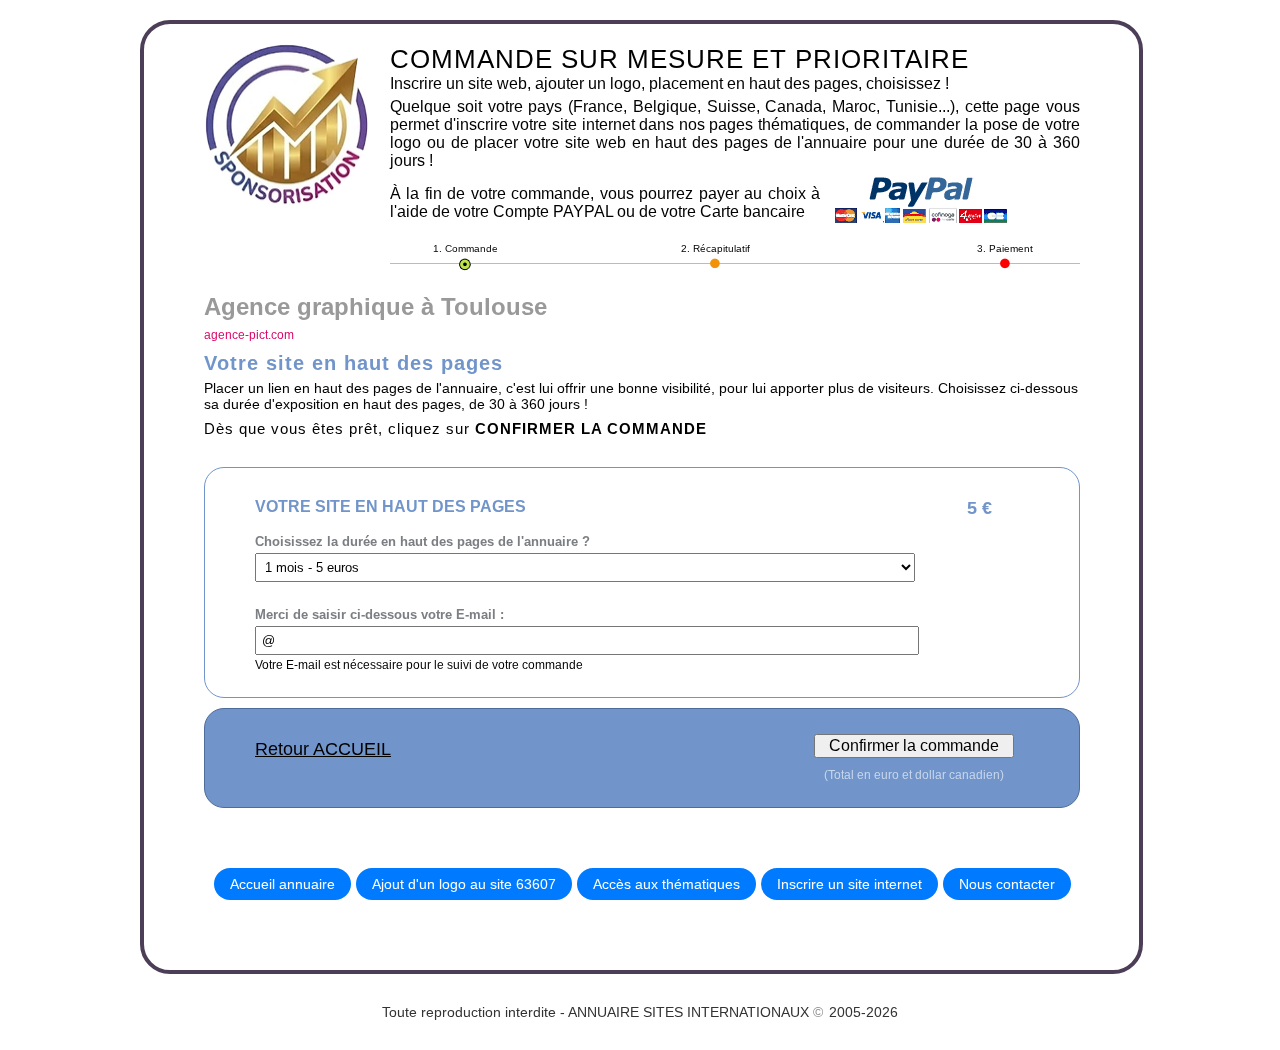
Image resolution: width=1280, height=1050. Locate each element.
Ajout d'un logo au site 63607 (464, 884)
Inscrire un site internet (849, 884)
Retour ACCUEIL (323, 749)
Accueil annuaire (282, 884)
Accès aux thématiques (666, 884)
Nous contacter (1007, 884)
